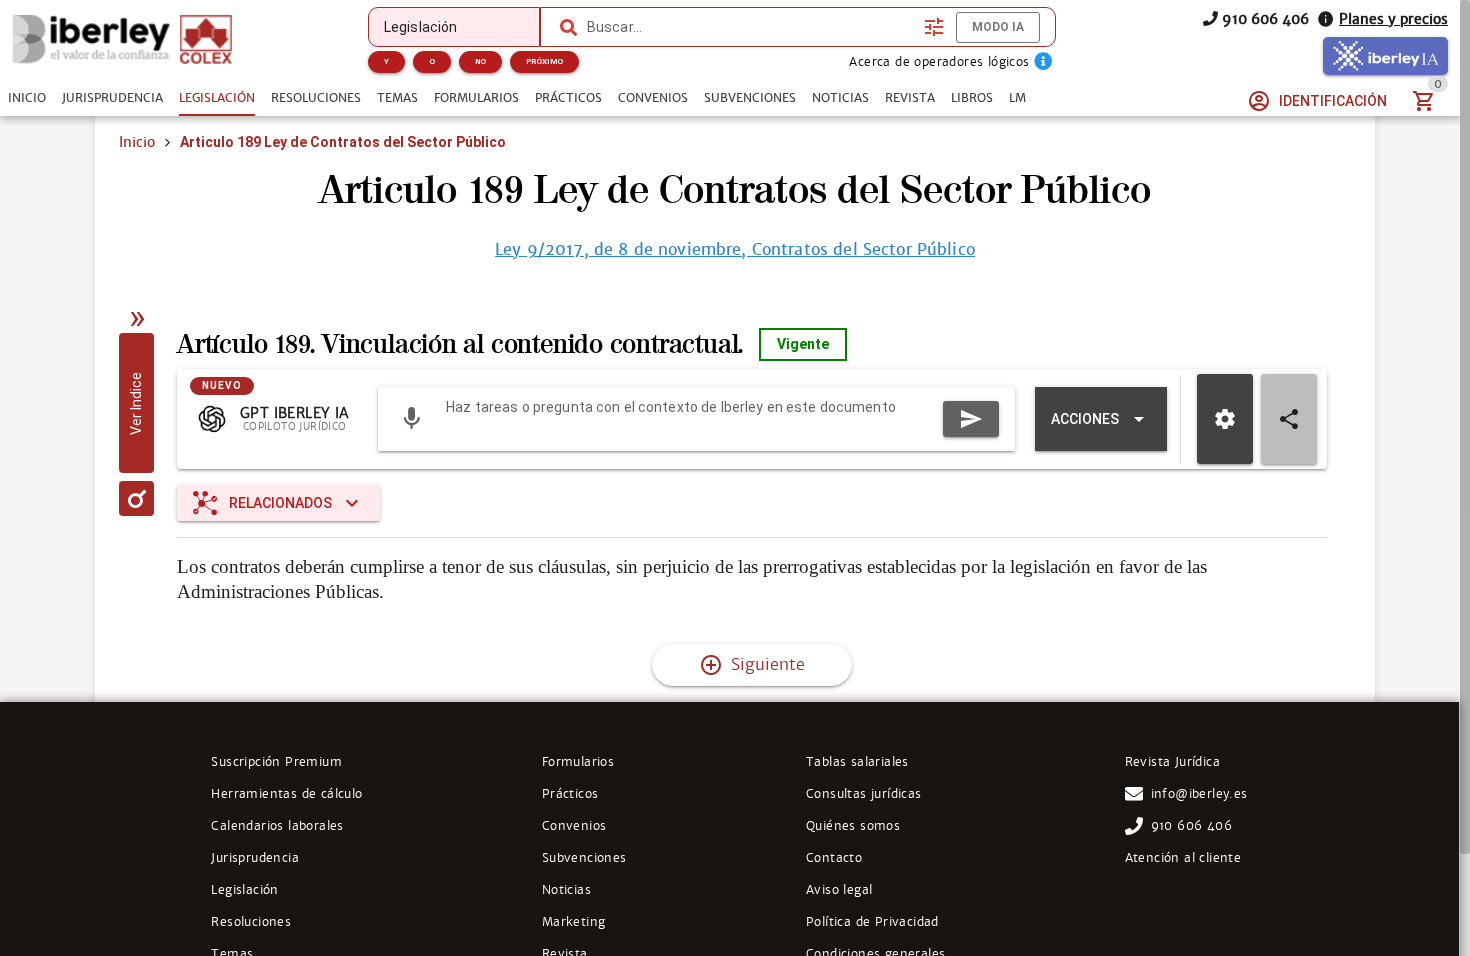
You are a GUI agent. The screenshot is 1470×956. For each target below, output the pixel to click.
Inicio (137, 142)
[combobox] (750, 27)
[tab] (27, 98)
